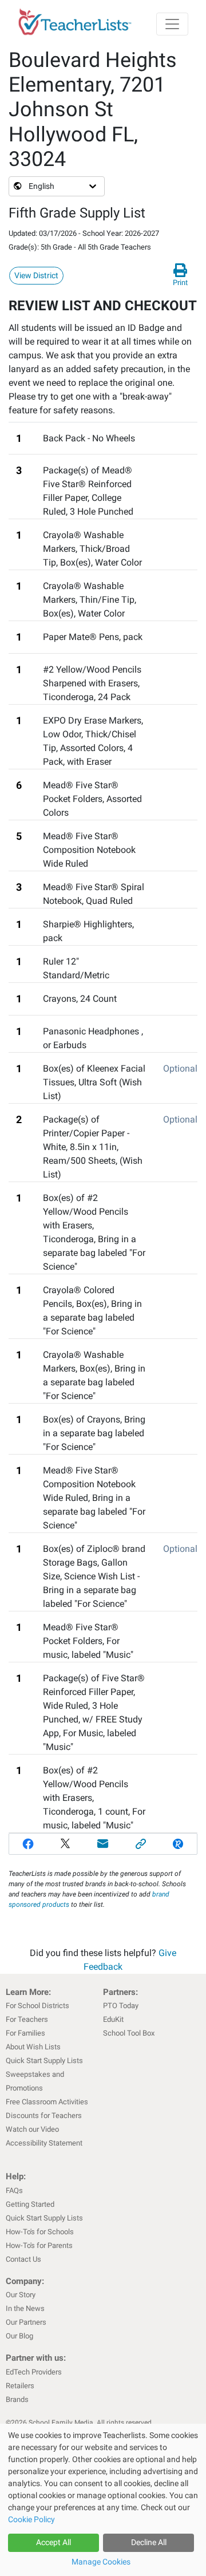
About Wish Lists (33, 2047)
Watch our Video (32, 2129)
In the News (25, 2308)
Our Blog (19, 2336)
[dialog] (103, 2500)
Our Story (21, 2295)
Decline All (149, 2542)
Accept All (54, 2542)
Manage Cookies (101, 2562)
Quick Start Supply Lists (44, 2061)
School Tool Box (129, 2033)
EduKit (113, 2019)
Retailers (20, 2386)
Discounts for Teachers (44, 2115)
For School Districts (37, 2006)
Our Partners (26, 2322)
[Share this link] (141, 1844)
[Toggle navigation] (172, 24)
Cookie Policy (31, 2519)
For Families (25, 2033)
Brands (17, 2399)
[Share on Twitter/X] (66, 1844)
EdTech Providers (34, 2372)
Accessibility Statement (44, 2143)
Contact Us (23, 2259)
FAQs (14, 2190)
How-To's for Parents (39, 2245)
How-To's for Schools (40, 2232)
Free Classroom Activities (47, 2102)
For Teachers (27, 2019)
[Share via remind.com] (178, 1844)
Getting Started (30, 2204)
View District (36, 275)
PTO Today (121, 2006)
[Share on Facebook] (28, 1844)
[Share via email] (103, 1844)
